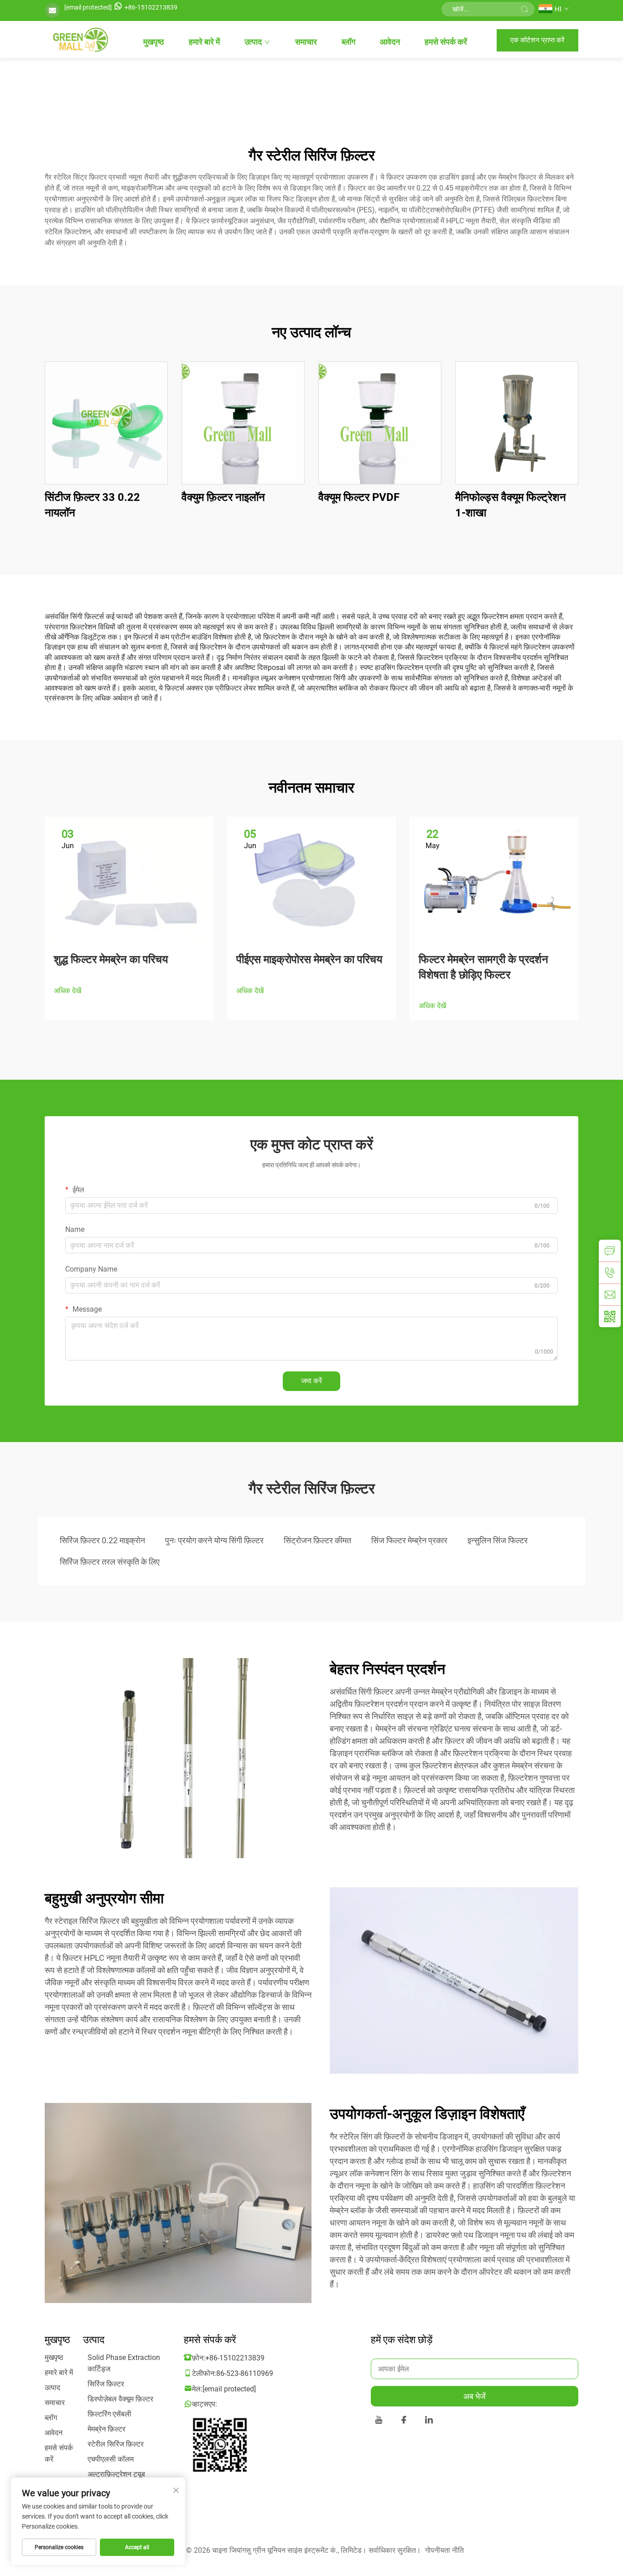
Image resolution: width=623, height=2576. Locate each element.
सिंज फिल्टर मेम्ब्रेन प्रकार (409, 1540)
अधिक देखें (67, 991)
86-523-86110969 (245, 2373)
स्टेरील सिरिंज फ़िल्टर (116, 2444)
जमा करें (311, 1381)
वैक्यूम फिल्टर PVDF (359, 497)
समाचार (306, 42)
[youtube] (379, 2421)
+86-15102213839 (151, 7)
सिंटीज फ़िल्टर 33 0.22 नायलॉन (92, 505)
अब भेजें (475, 2396)
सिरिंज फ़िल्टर (106, 2384)
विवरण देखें (106, 423)
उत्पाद (253, 42)
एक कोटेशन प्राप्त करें (537, 40)
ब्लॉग (348, 42)
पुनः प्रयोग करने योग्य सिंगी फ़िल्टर (214, 1540)
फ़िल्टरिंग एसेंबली (109, 2414)
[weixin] (610, 1316)
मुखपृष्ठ (154, 42)
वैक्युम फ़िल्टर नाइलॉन (223, 497)
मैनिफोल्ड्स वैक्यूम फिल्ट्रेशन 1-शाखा (511, 505)
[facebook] (404, 2421)
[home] (79, 40)
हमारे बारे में (204, 42)
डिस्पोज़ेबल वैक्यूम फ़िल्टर (120, 2399)
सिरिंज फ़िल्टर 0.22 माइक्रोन (102, 1540)
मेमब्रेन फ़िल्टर (106, 2429)
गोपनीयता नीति (444, 2550)
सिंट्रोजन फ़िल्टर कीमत (317, 1540)
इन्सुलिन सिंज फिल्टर (498, 1540)
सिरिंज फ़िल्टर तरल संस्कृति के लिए (110, 1562)
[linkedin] (429, 2421)
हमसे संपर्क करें (446, 42)
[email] (610, 1294)
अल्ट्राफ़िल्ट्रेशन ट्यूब (116, 2474)
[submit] (524, 9)
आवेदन (390, 42)
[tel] (610, 1273)
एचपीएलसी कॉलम (111, 2459)
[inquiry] (610, 1251)
